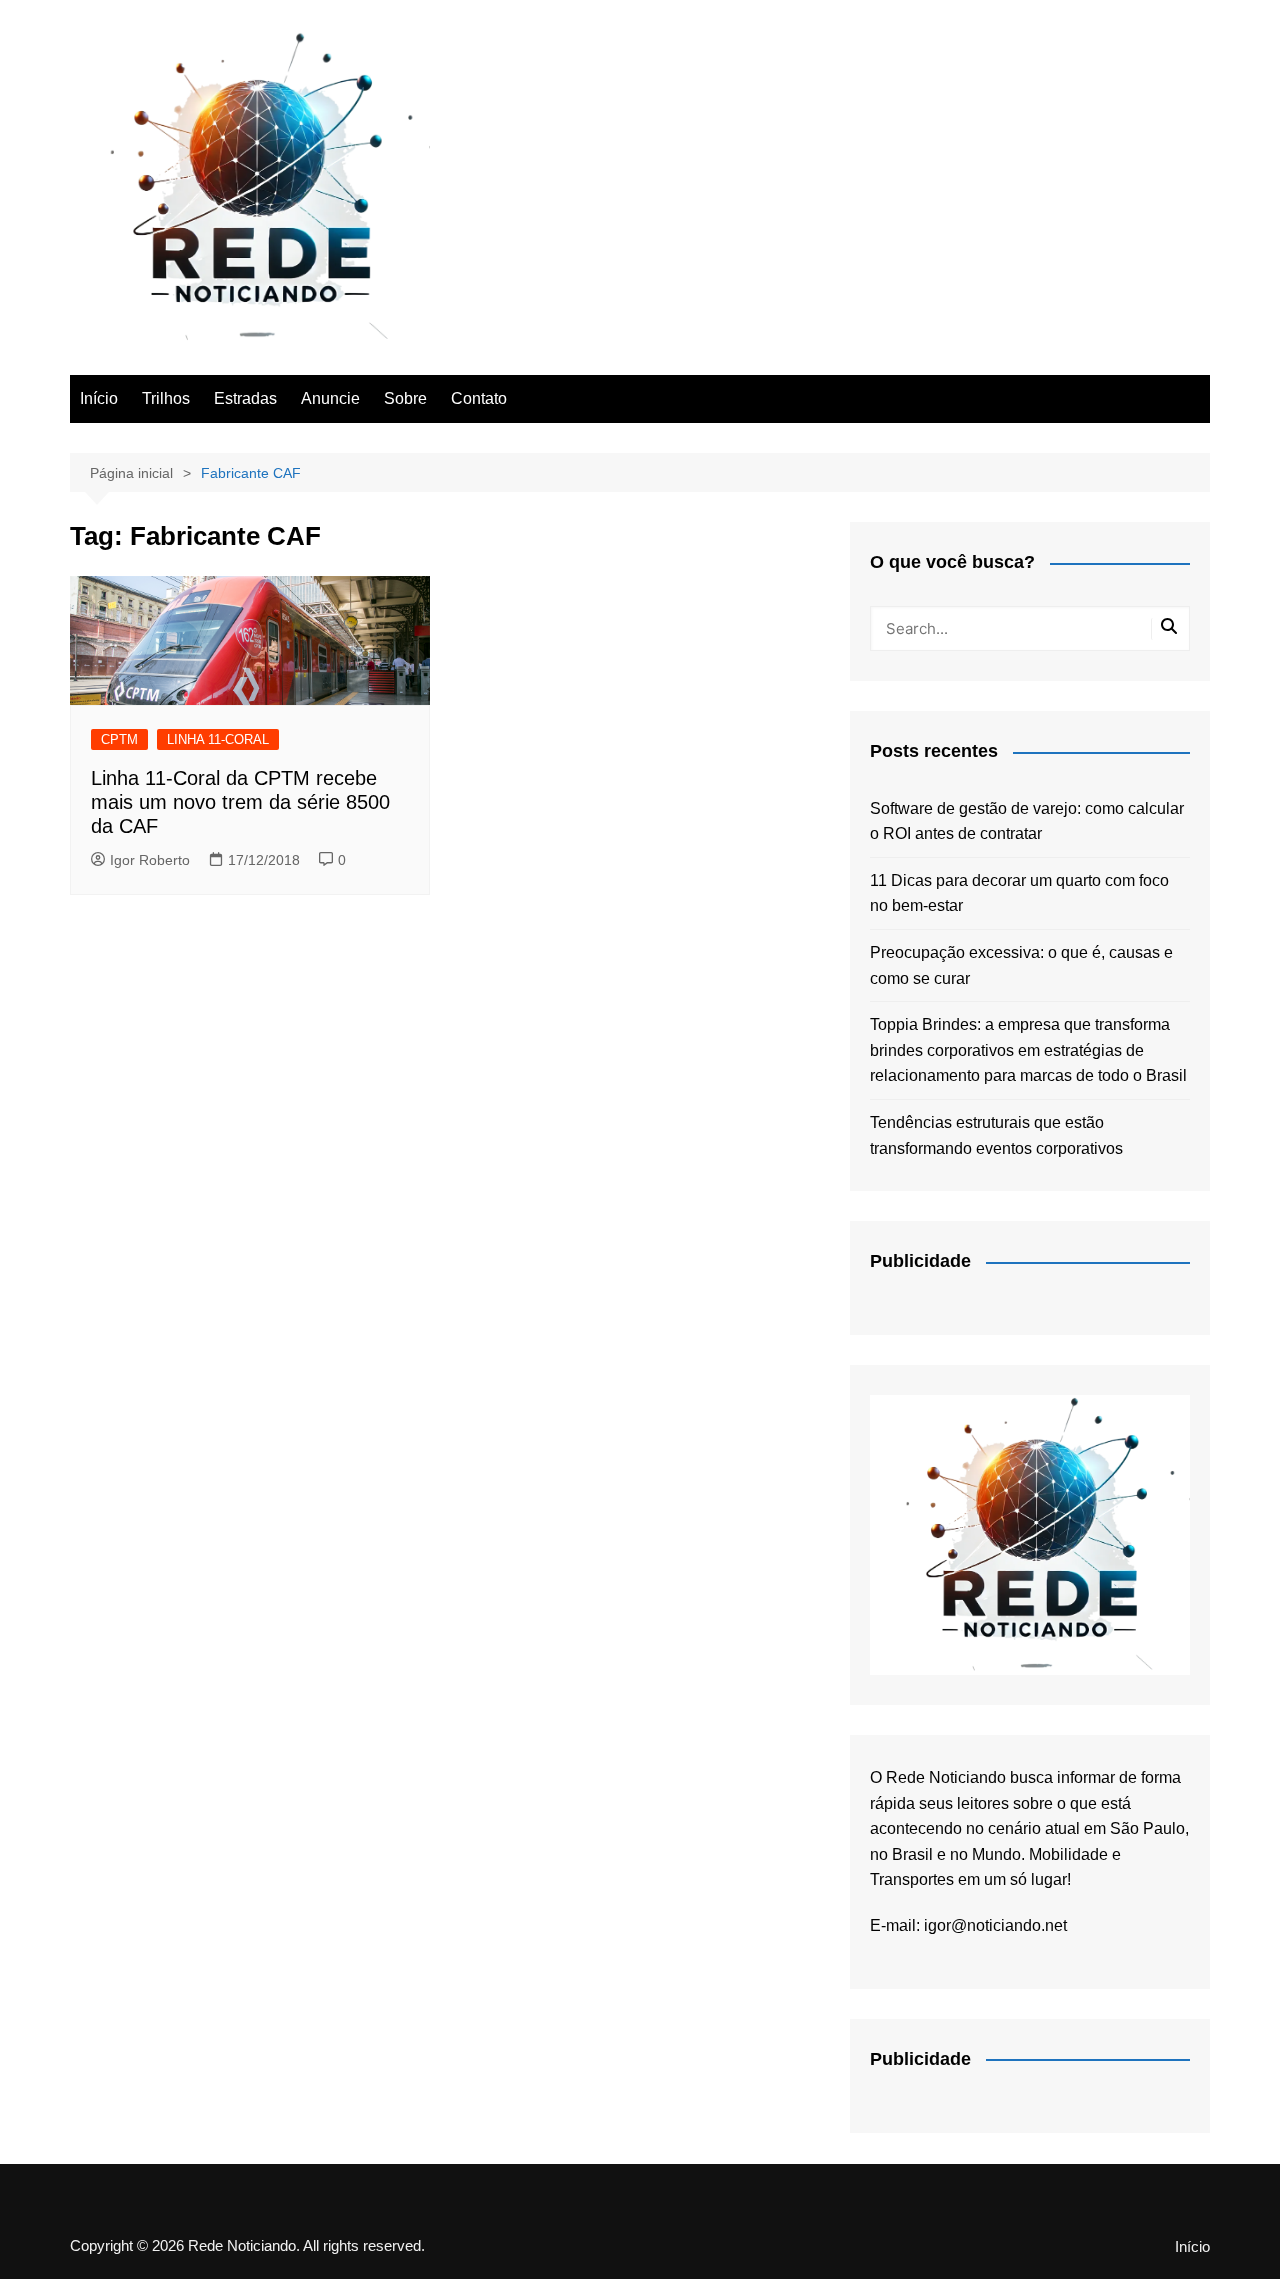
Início (99, 398)
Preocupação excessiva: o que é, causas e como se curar (1021, 965)
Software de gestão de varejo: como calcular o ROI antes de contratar (1027, 821)
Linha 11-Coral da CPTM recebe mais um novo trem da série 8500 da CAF (240, 802)
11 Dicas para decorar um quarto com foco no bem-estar (1019, 893)
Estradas (245, 398)
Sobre (405, 398)
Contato (479, 398)
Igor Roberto (150, 860)
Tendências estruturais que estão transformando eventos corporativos (996, 1135)
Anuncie (330, 398)
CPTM (119, 739)
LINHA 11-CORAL (218, 739)
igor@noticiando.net (995, 1925)
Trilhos (166, 398)
